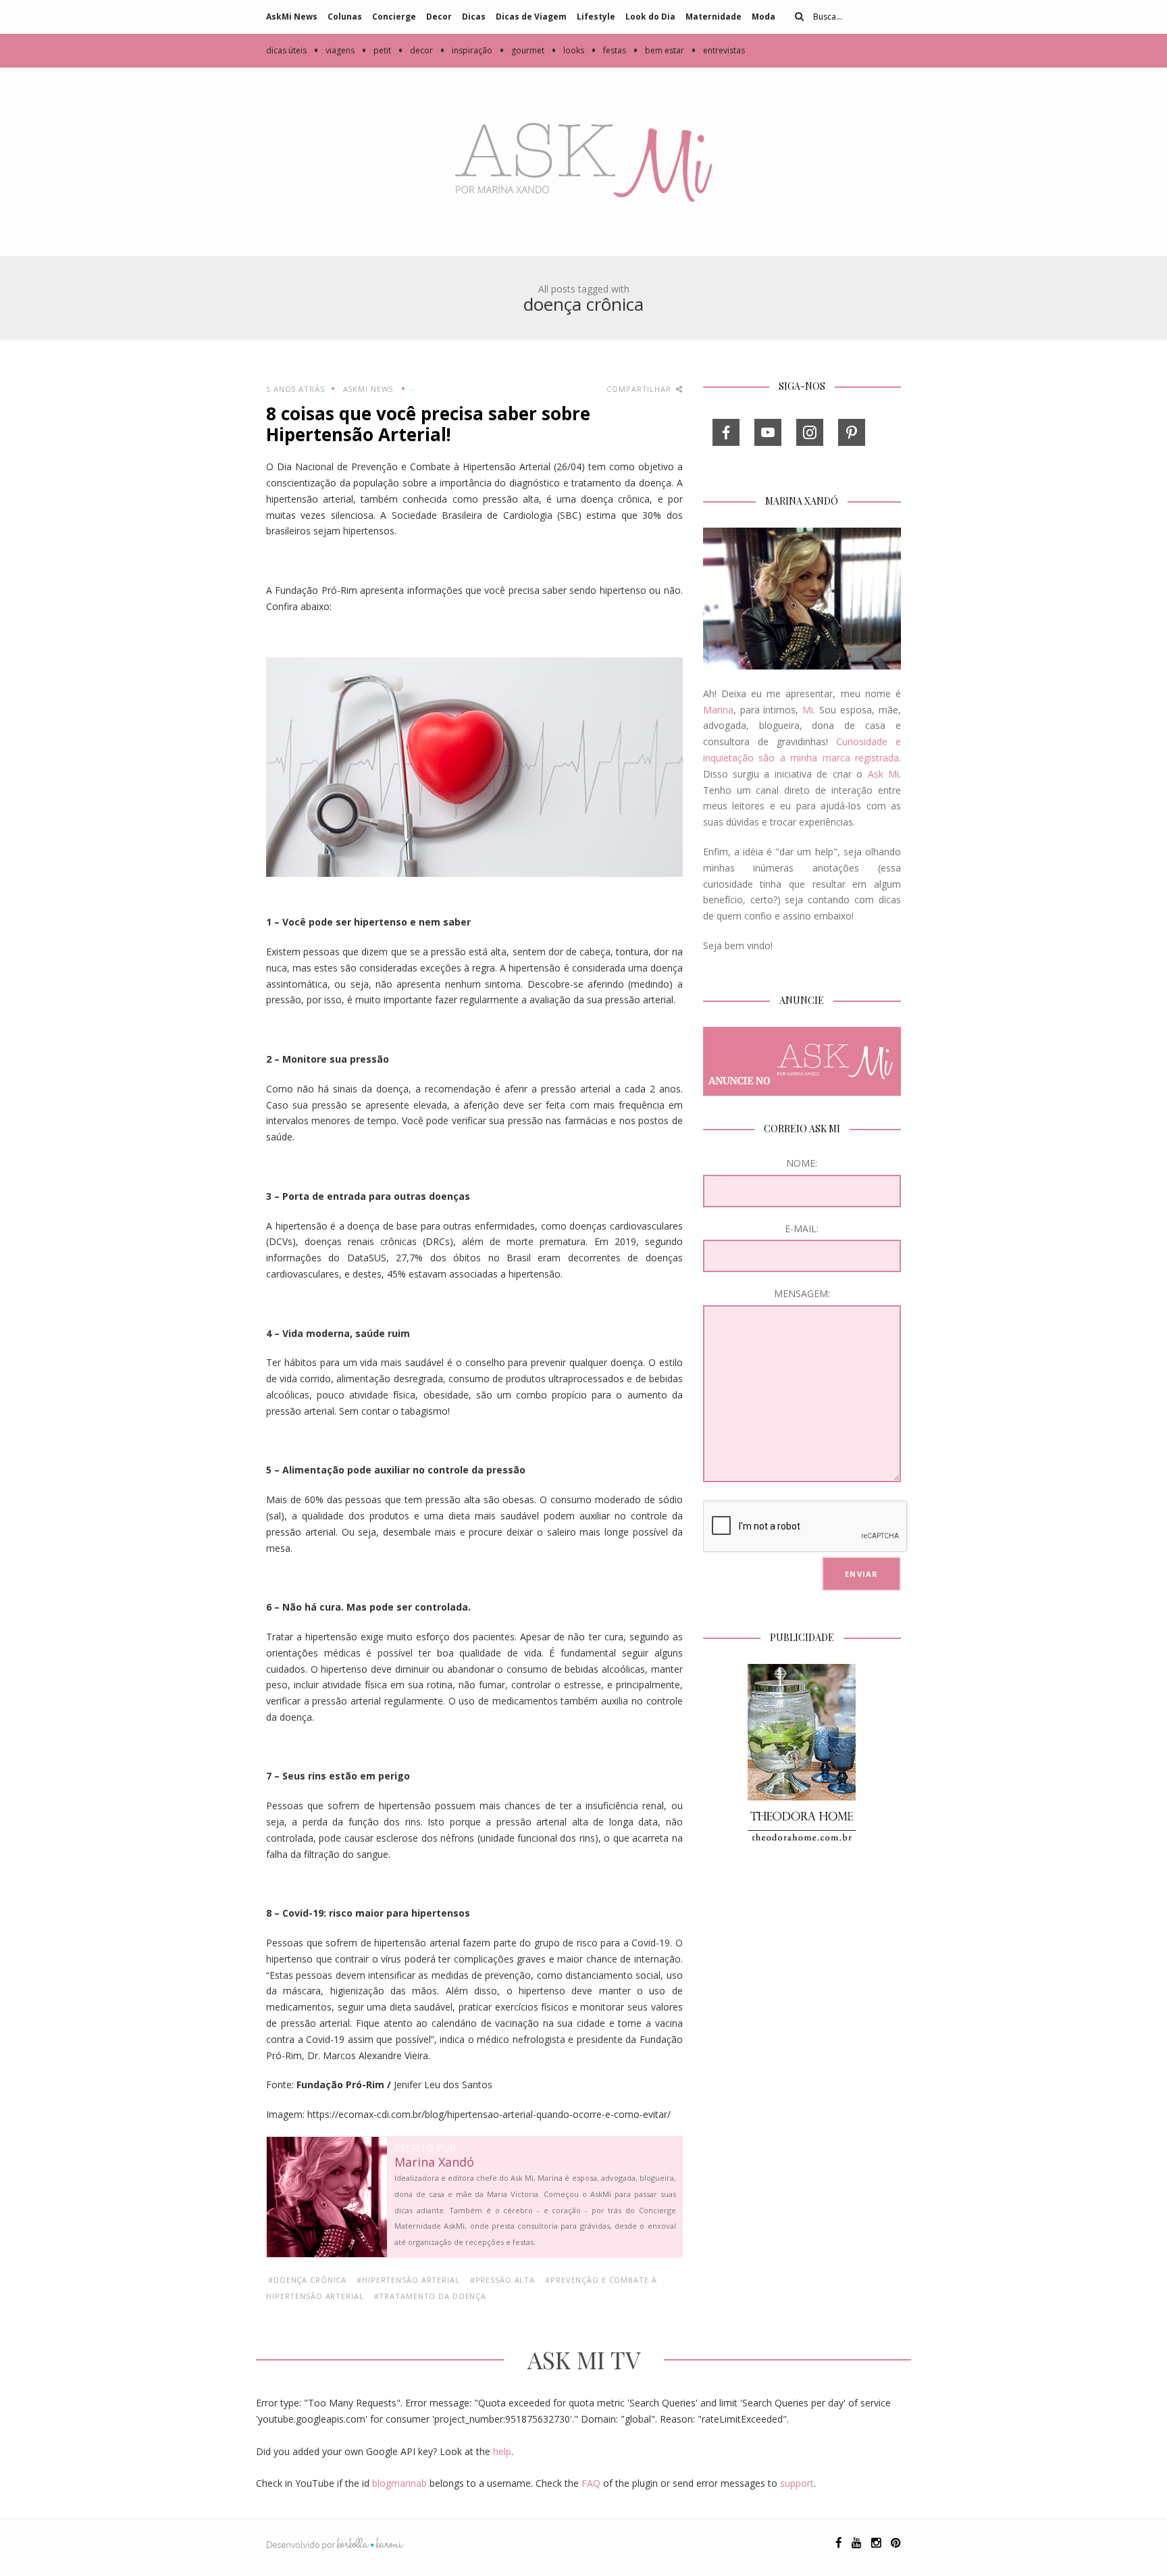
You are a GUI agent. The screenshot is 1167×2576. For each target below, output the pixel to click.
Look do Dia (650, 17)
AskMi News (292, 17)
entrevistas (718, 50)
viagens (334, 50)
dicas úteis (286, 50)
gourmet (522, 50)
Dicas (474, 17)
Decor (439, 17)
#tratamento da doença (430, 2296)
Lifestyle (596, 17)
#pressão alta (502, 2280)
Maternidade (714, 17)
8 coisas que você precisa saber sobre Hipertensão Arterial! (428, 424)
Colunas (345, 17)
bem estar (658, 50)
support (797, 2483)
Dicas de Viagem (531, 17)
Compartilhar (640, 389)
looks (568, 50)
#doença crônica (307, 2280)
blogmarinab (399, 2483)
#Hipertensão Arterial (408, 2280)
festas (608, 50)
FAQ (591, 2483)
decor (415, 50)
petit (376, 50)
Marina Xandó (434, 2163)
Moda (763, 17)
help (502, 2451)
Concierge (394, 17)
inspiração (466, 50)
